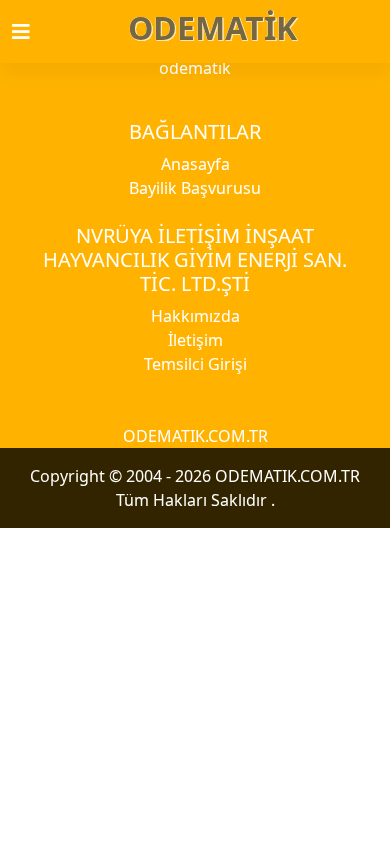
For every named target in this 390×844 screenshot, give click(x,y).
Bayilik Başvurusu (195, 188)
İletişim (195, 340)
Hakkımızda (195, 316)
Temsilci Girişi (195, 364)
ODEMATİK (212, 27)
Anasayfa (195, 164)
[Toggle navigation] (33, 32)
